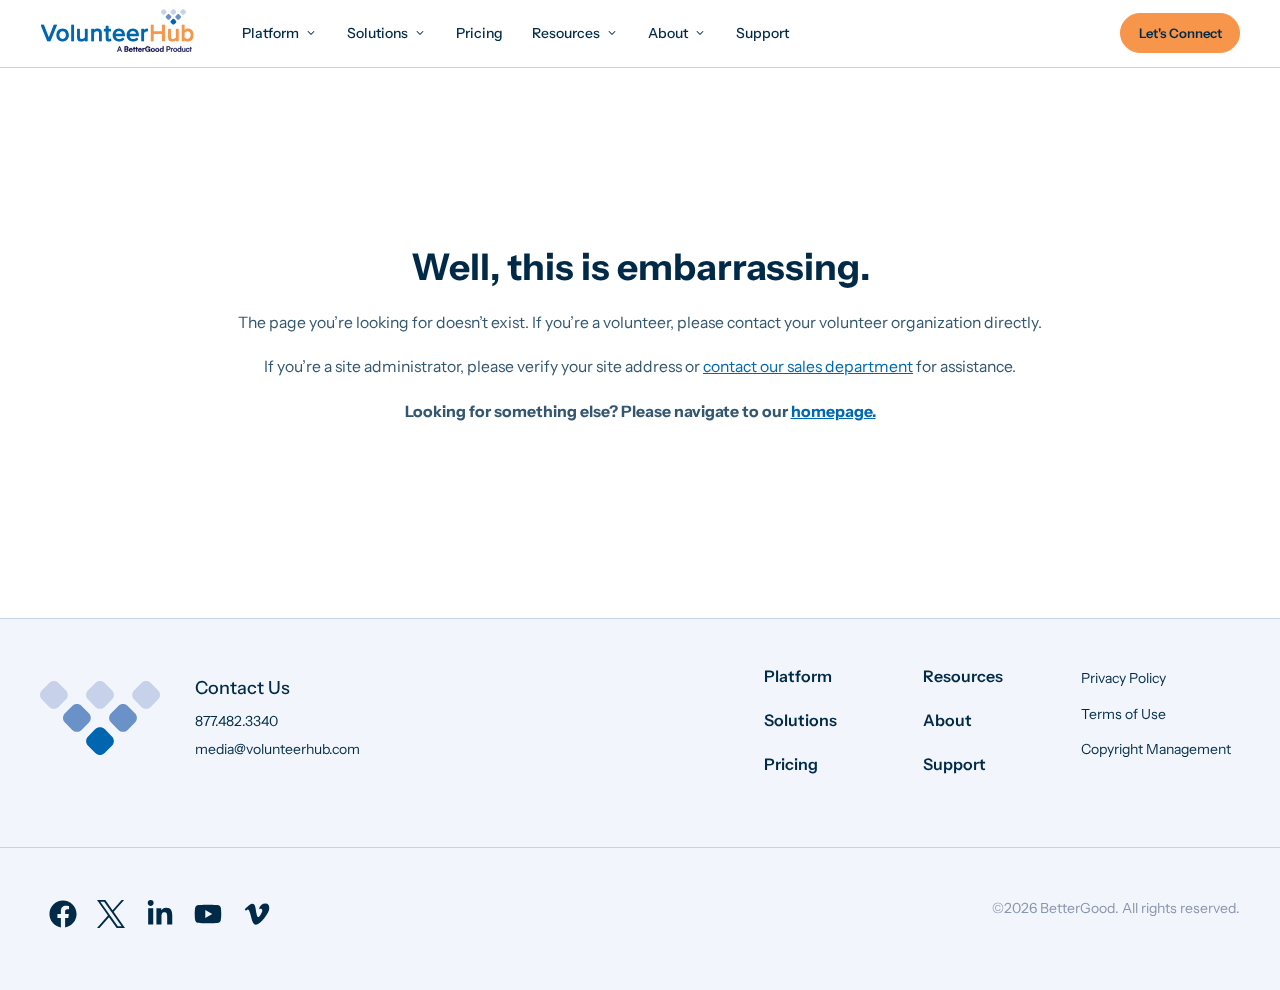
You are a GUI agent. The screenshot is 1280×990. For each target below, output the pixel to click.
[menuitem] (280, 32)
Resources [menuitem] (963, 676)
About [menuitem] (947, 720)
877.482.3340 (236, 721)
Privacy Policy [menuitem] (1123, 678)
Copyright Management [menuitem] (1156, 749)
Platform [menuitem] (798, 676)
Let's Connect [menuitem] (1180, 33)
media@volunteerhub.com (277, 749)
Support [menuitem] (954, 764)
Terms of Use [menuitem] (1123, 714)
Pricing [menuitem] (791, 764)
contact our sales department (808, 366)
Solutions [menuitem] (800, 720)
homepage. (833, 411)
